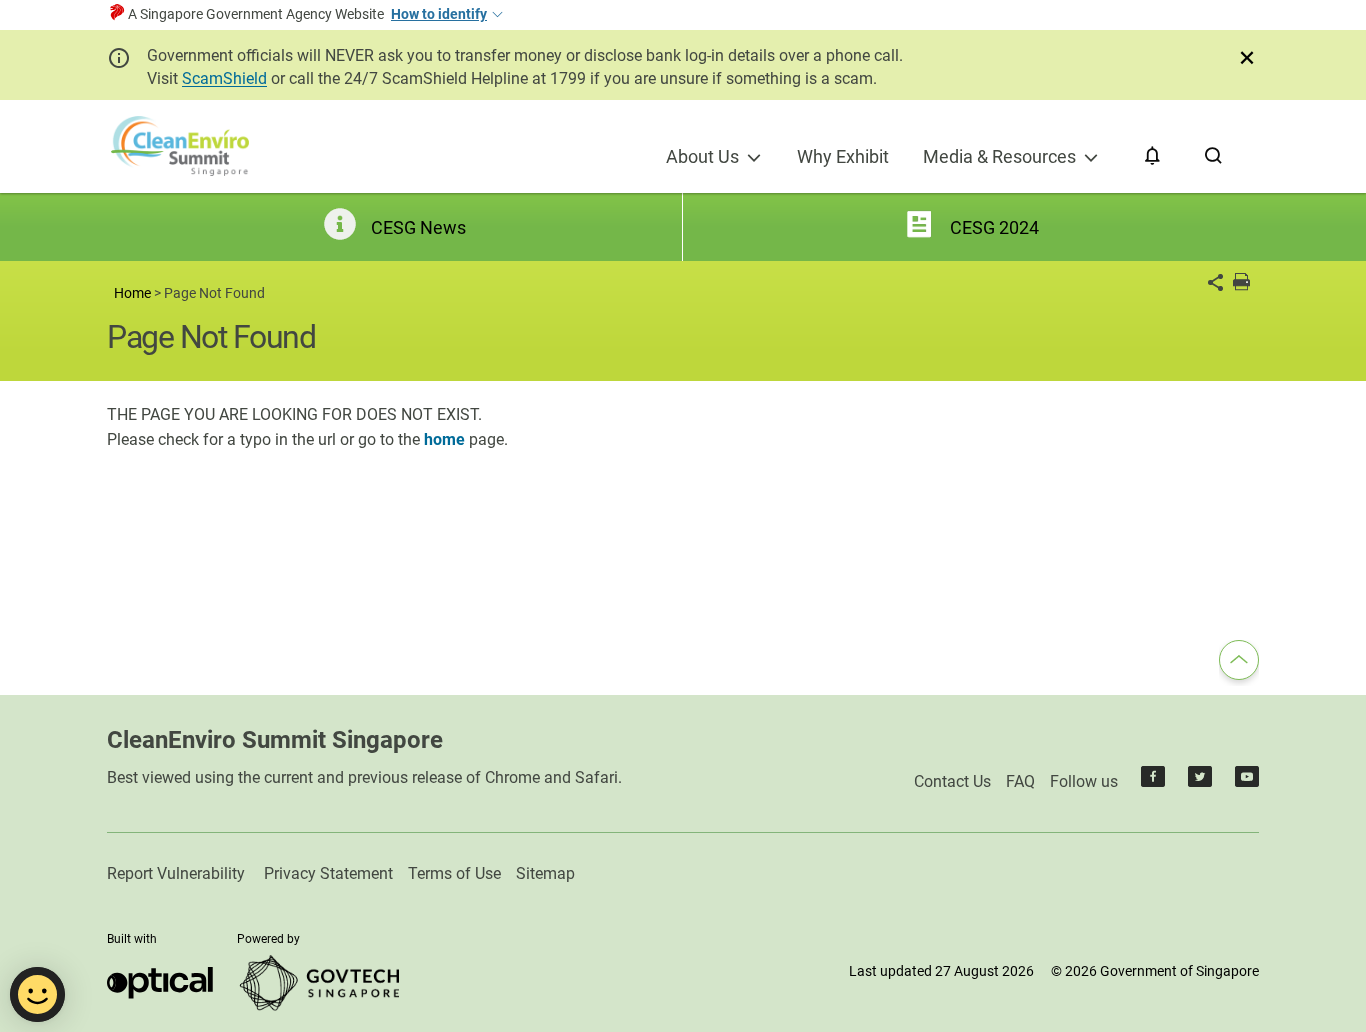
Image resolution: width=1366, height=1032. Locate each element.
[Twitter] (1200, 781)
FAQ (1020, 781)
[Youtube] (1247, 781)
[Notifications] (1152, 157)
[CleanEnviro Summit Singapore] (180, 147)
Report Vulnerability (176, 873)
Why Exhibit (843, 156)
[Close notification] (1247, 58)
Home (132, 293)
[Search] (1213, 157)
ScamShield (224, 78)
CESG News (418, 227)
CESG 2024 (994, 227)
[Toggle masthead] (496, 15)
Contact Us (952, 781)
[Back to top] (1239, 663)
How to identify (439, 14)
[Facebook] (1153, 781)
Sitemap (545, 873)
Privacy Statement (328, 873)
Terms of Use (454, 873)
